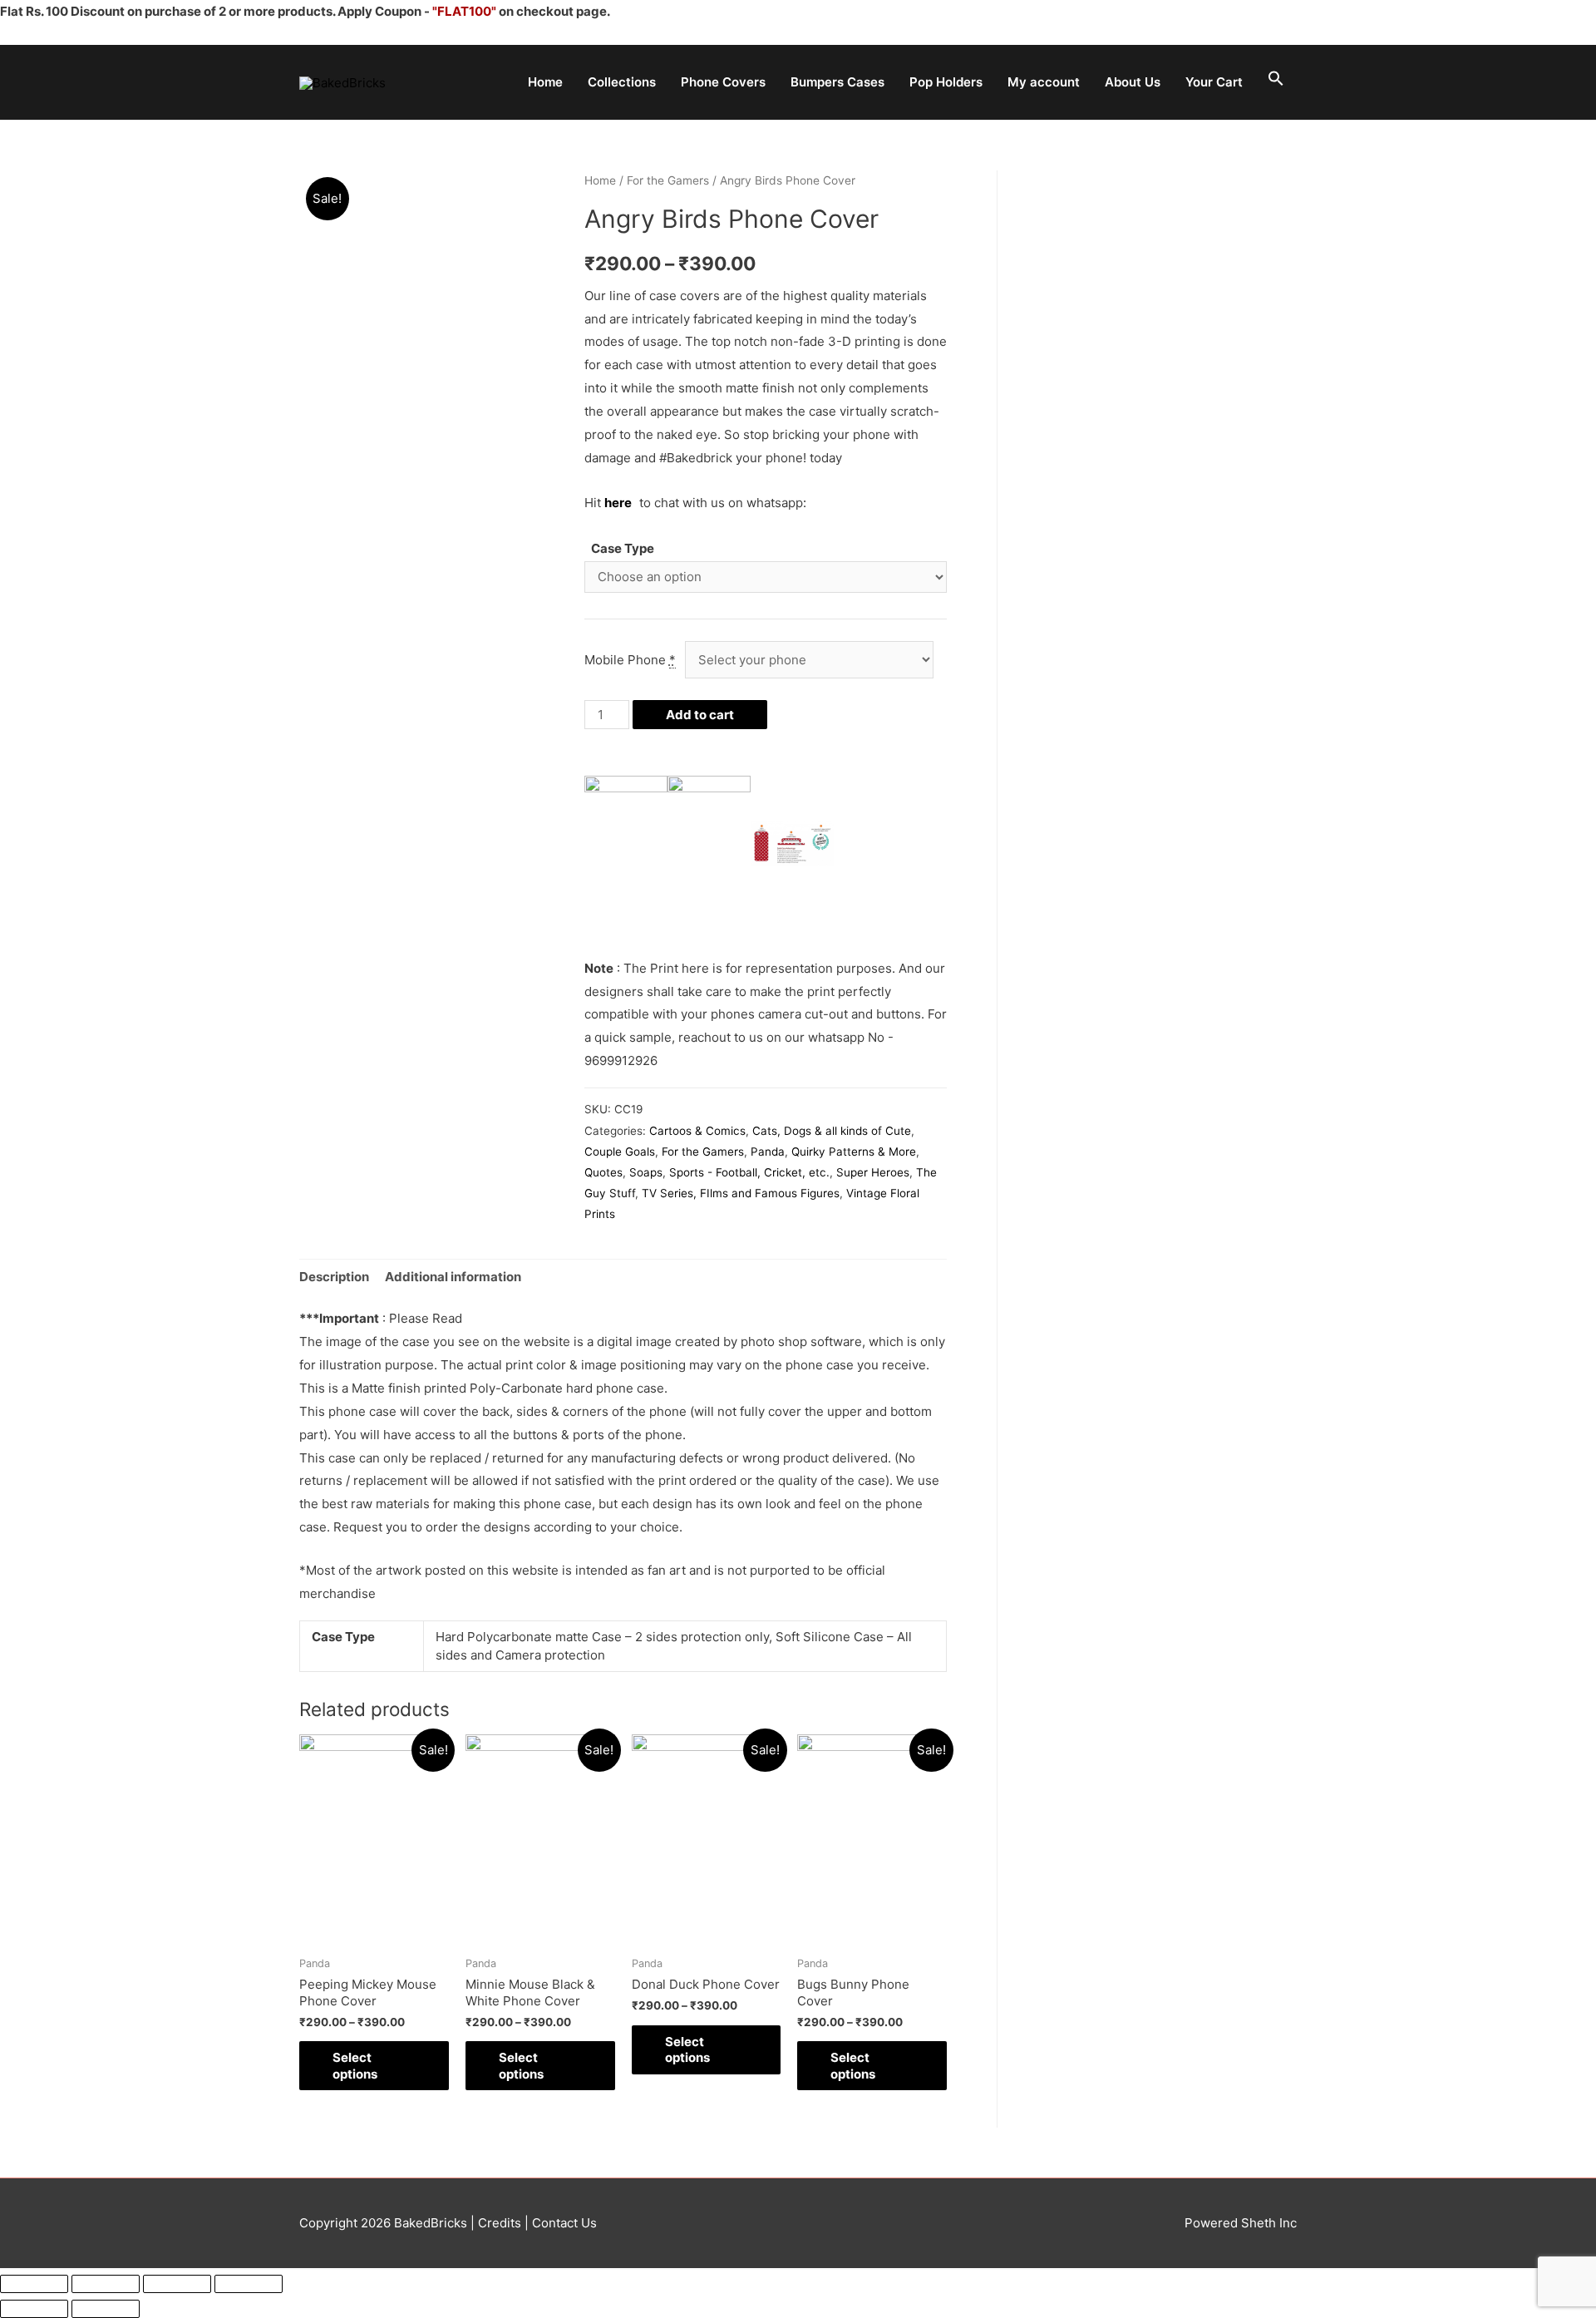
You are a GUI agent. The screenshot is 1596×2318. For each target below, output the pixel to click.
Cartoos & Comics (697, 1131)
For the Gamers (668, 180)
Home (545, 82)
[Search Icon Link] (1276, 79)
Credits (500, 2223)
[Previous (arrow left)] (34, 2309)
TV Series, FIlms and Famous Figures (741, 1193)
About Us (1133, 82)
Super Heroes (873, 1172)
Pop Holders (946, 82)
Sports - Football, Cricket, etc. (749, 1172)
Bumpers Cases (837, 82)
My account (1044, 82)
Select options (355, 2066)
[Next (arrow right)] (106, 2309)
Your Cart (1214, 82)
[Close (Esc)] (34, 2284)
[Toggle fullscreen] (177, 2284)
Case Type (623, 548)
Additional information (453, 1277)
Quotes (603, 1172)
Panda (768, 1152)
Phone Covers (723, 82)
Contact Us (563, 2223)
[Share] (106, 2284)
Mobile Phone (630, 660)
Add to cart (700, 715)
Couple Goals (620, 1152)
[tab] (334, 1277)
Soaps (646, 1172)
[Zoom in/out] (249, 2284)
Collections (622, 82)
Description (334, 1277)
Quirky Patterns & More (854, 1152)
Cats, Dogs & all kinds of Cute (832, 1131)
